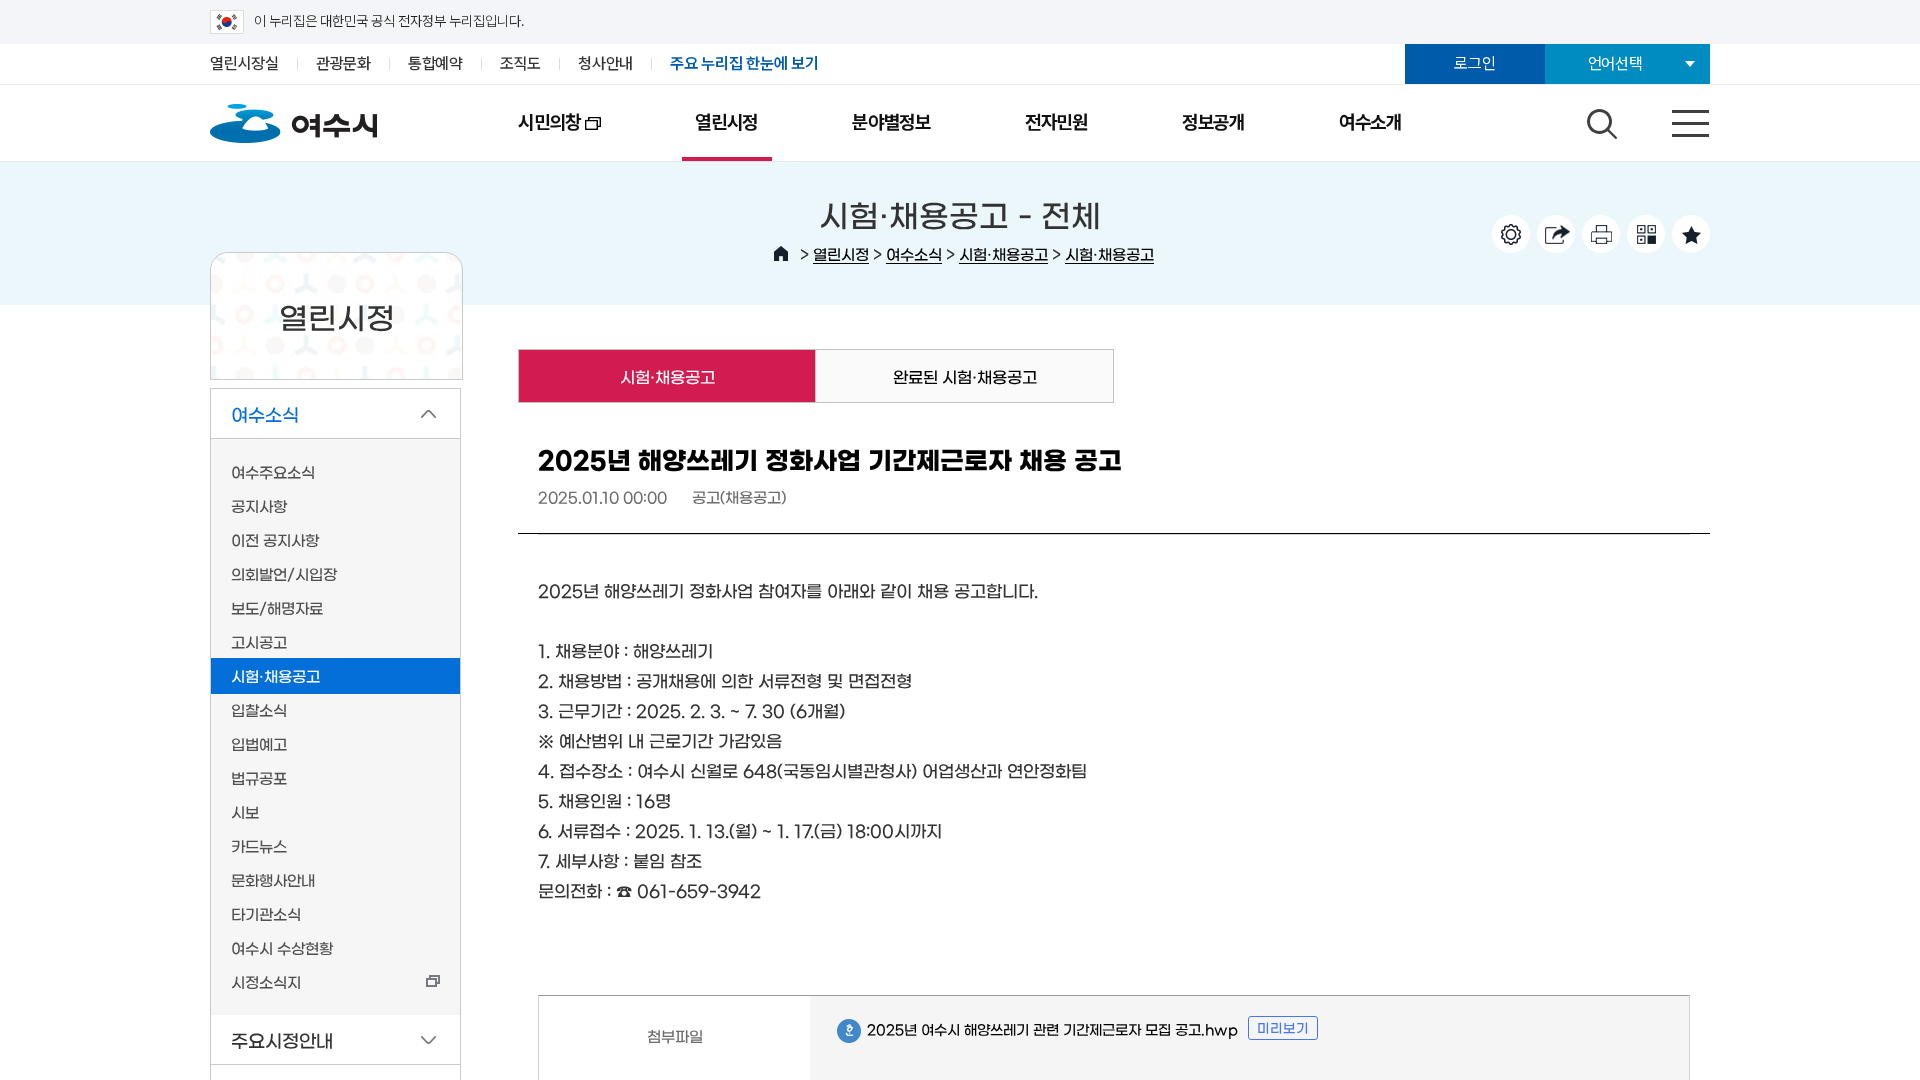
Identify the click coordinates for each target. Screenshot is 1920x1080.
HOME (781, 254)
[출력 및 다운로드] (1601, 234)
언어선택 (1615, 63)
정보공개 (1213, 122)
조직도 (520, 63)
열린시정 (726, 122)
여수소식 (914, 253)
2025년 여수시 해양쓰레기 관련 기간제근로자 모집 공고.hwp (1037, 1030)
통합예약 (435, 63)
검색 (1599, 119)
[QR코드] (1646, 234)
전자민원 (1056, 122)
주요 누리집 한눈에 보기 (744, 63)
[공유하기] (1556, 234)
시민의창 (526, 136)
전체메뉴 (1673, 119)
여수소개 (1370, 122)
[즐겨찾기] (1691, 234)
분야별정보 (891, 122)
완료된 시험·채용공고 (965, 376)
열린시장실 (244, 63)
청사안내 (605, 63)
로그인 (1474, 63)
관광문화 (343, 63)
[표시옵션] (1511, 234)
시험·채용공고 (1003, 253)
